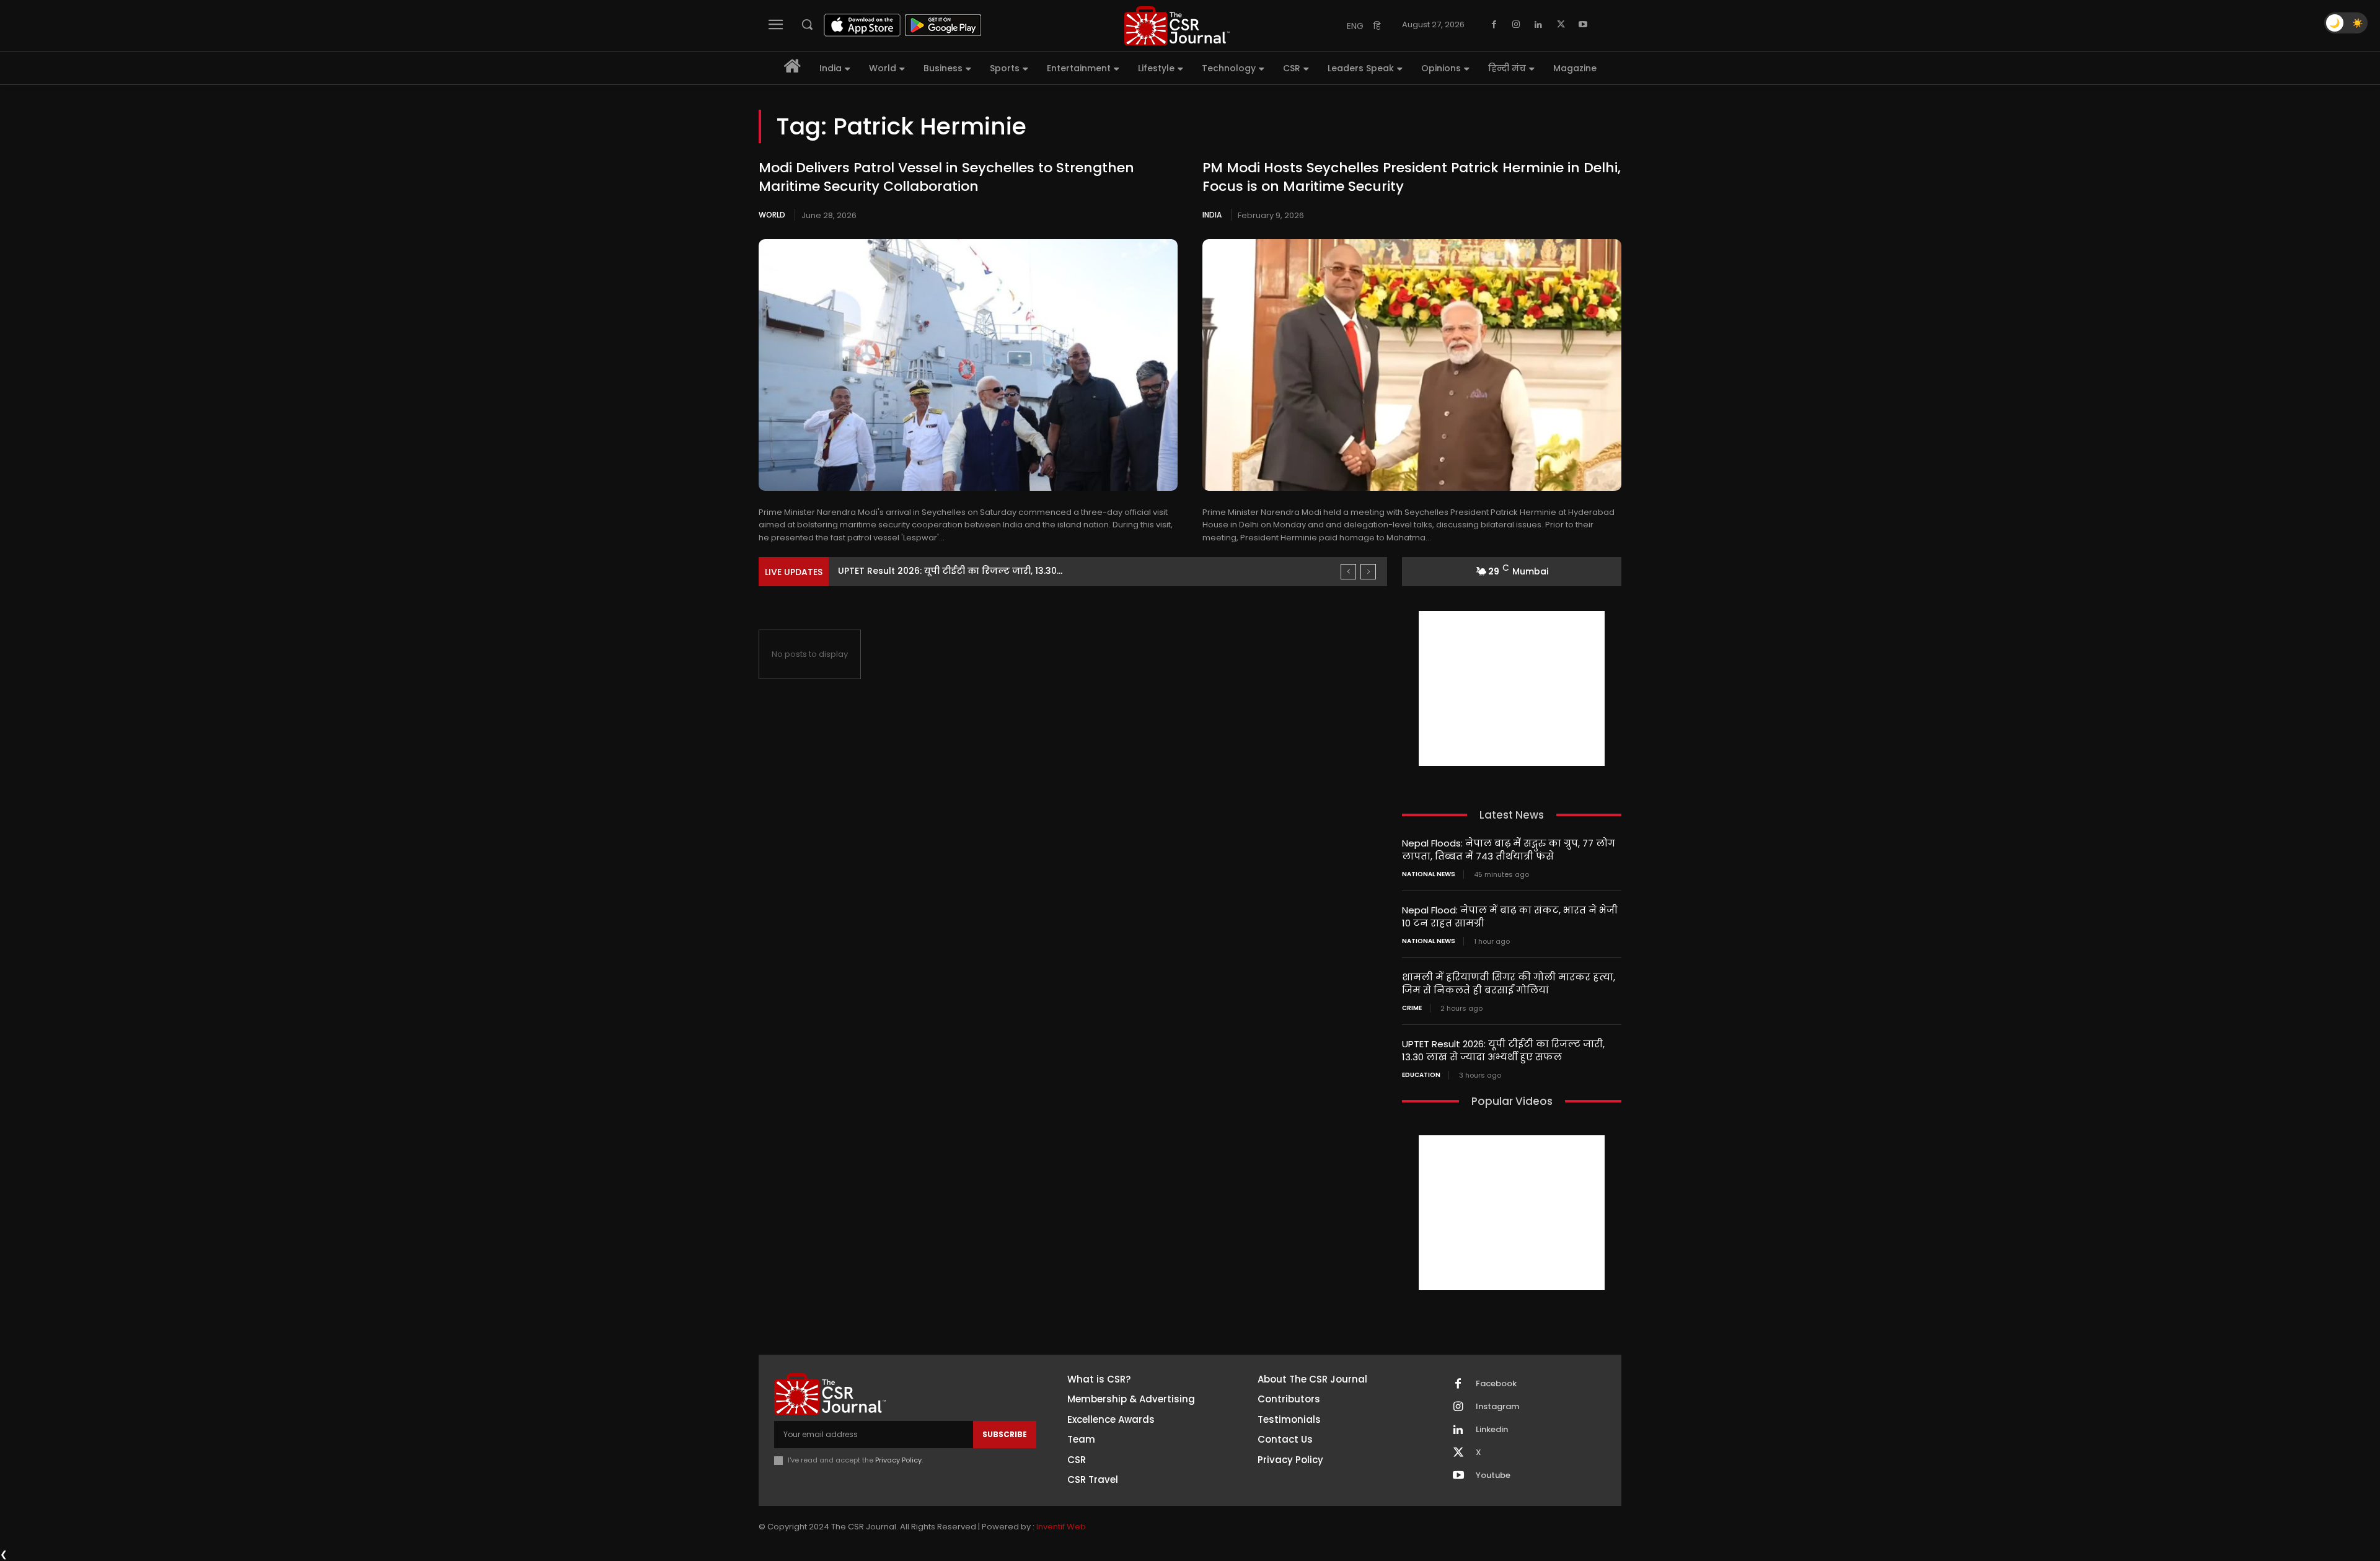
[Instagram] (1516, 25)
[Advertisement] (1512, 688)
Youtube (1493, 1475)
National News (1429, 874)
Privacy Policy (898, 1460)
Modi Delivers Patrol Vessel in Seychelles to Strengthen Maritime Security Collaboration (946, 177)
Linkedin (1492, 1430)
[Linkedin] (1538, 25)
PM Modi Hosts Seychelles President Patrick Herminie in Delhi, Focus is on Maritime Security (1412, 177)
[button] (807, 24)
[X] (1561, 25)
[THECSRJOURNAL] (1177, 26)
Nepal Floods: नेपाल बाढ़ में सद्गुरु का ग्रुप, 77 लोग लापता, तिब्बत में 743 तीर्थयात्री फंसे (1509, 850)
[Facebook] (1494, 25)
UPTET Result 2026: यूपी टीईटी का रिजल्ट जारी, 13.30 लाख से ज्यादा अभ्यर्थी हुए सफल (1503, 1050)
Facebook (1496, 1384)
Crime (1412, 1008)
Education (1421, 1075)
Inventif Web (1061, 1527)
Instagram (1497, 1407)
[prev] (1348, 572)
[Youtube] (1583, 25)
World (772, 215)
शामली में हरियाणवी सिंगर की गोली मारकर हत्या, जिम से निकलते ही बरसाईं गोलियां (1509, 983)
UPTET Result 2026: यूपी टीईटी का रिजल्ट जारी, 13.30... (950, 571)
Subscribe (1005, 1434)
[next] (1368, 572)
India (1212, 215)
